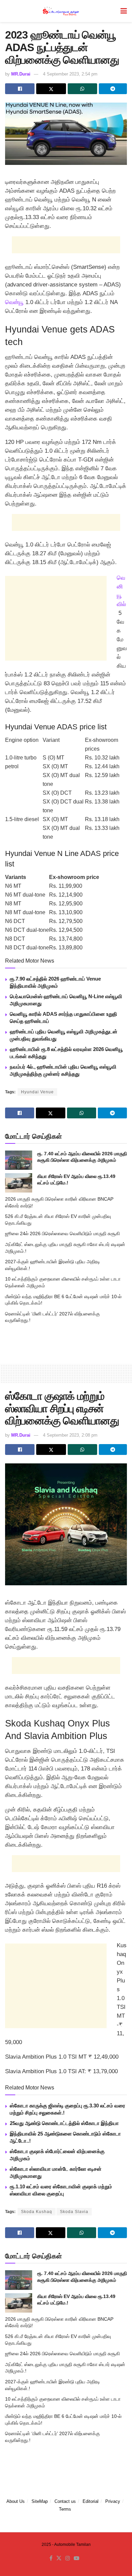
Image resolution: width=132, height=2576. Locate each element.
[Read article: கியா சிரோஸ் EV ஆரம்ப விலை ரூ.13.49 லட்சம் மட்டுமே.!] (19, 1183)
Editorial (91, 2501)
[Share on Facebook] (20, 89)
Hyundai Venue (37, 1092)
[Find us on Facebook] (51, 2558)
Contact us (65, 2501)
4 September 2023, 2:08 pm (70, 1435)
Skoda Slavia (74, 2212)
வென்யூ (14, 302)
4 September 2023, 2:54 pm (70, 74)
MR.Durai (21, 74)
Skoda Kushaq (37, 2212)
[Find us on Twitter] (59, 2558)
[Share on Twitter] (51, 89)
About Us (16, 2501)
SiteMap (40, 2501)
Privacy (113, 2501)
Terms (65, 2509)
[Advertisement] (66, 245)
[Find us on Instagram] (68, 2558)
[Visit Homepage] (61, 11)
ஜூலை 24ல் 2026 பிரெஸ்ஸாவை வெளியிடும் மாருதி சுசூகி (62, 1233)
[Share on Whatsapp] (82, 89)
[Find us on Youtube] (76, 2558)
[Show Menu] (124, 11)
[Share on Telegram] (113, 89)
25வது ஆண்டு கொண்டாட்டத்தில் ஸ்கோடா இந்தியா (64, 2123)
